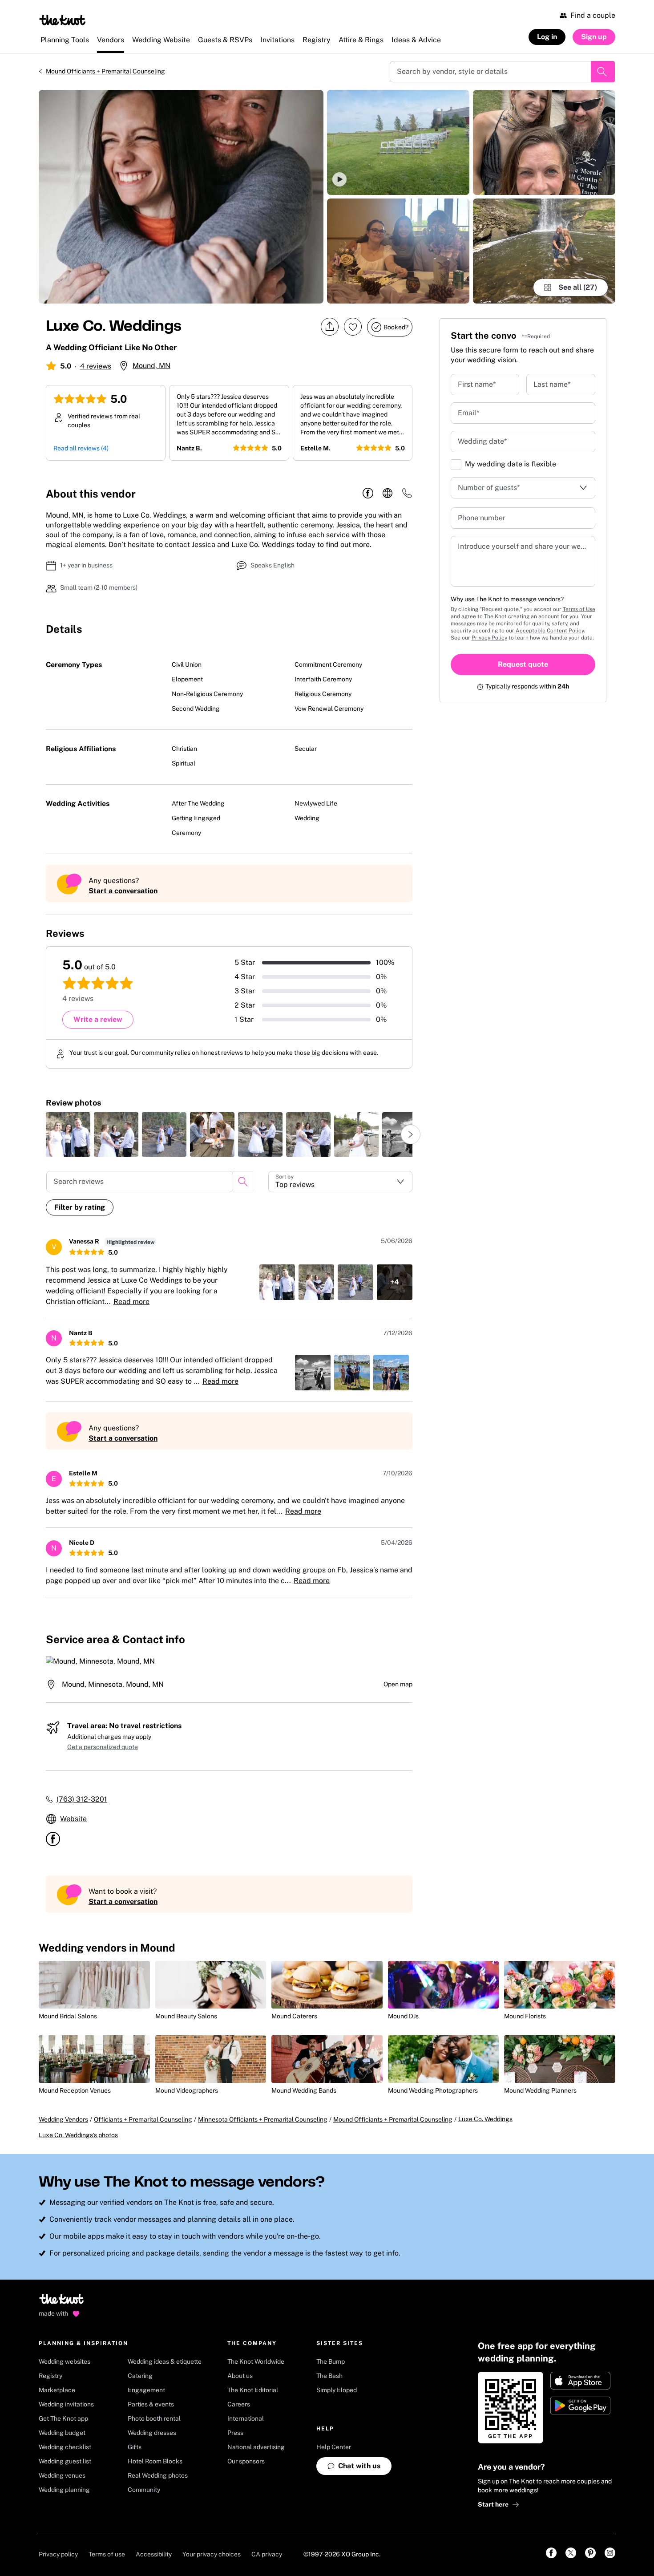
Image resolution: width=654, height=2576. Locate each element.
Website (73, 1819)
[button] (398, 142)
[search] (243, 1182)
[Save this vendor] (353, 327)
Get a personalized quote (103, 1747)
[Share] (330, 327)
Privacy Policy (489, 638)
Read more (131, 1302)
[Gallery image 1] (181, 197)
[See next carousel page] (411, 1134)
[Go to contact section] (407, 496)
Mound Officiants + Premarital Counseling (105, 71)
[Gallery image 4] (544, 142)
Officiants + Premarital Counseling (143, 2119)
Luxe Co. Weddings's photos (78, 2135)
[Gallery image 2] (398, 142)
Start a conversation (123, 891)
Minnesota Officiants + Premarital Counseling (263, 2119)
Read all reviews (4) (81, 448)
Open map (398, 1684)
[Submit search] (603, 72)
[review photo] (68, 1134)
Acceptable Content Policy (550, 631)
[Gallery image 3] (398, 251)
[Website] (388, 494)
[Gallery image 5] (544, 251)
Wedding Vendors (63, 2119)
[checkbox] (456, 465)
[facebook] (368, 494)
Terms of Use (579, 609)
